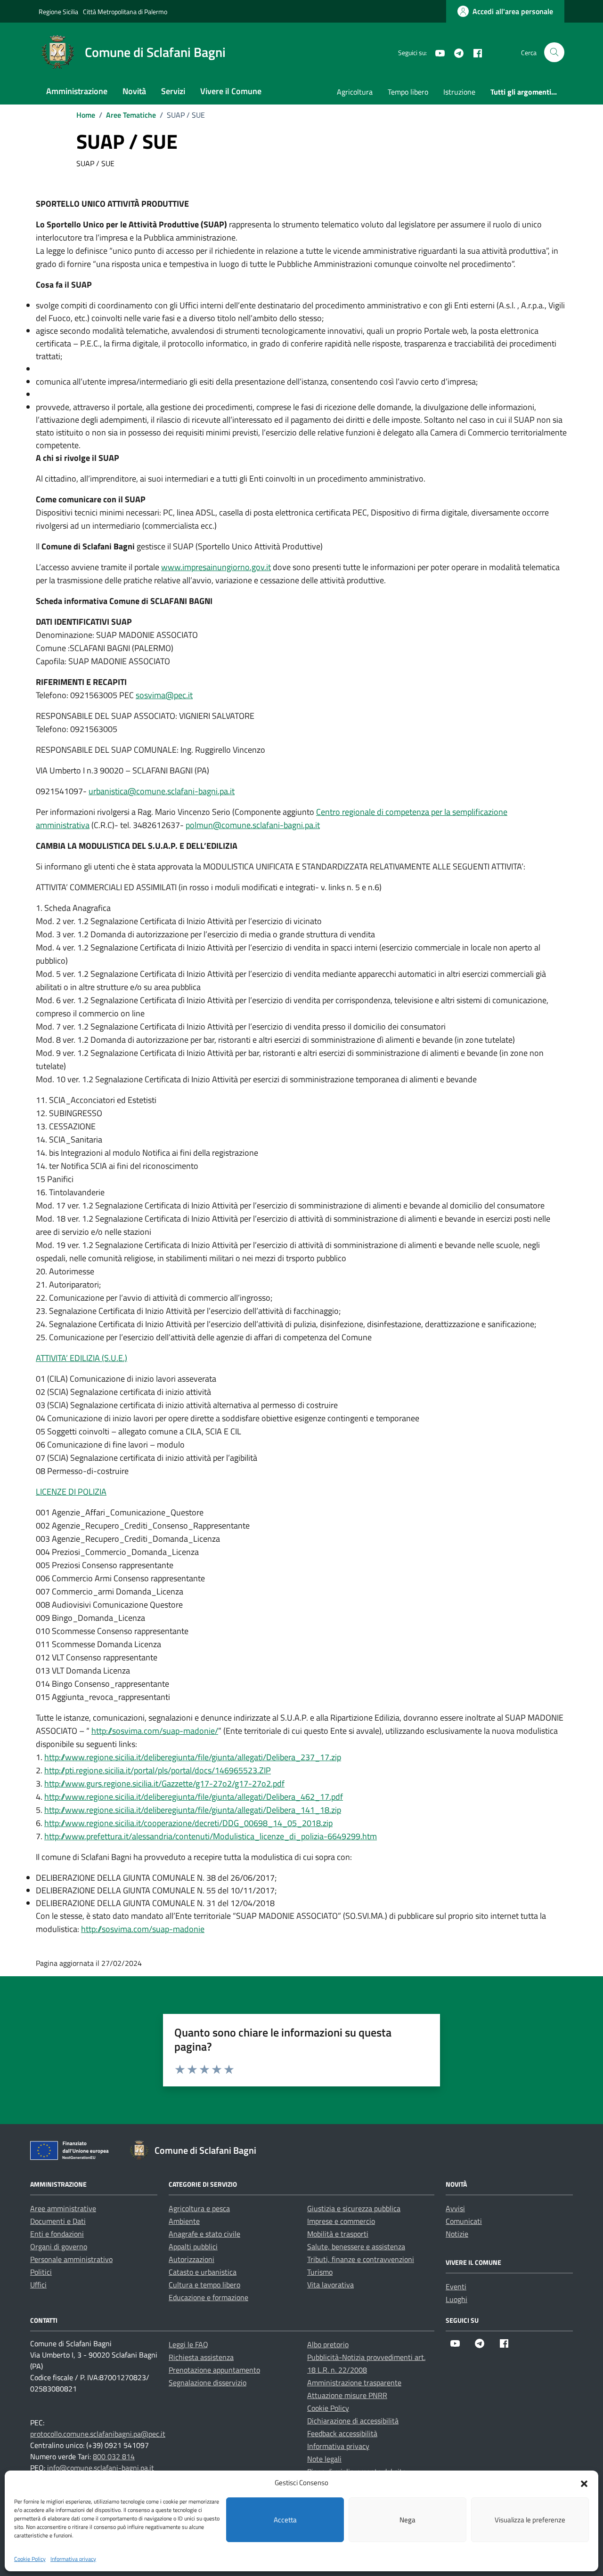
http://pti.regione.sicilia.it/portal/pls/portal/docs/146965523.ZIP (158, 1770)
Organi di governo (59, 2246)
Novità (134, 91)
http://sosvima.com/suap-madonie (143, 1929)
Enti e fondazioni (57, 2234)
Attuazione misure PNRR (347, 2395)
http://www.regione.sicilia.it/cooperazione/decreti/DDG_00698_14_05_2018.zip (188, 1823)
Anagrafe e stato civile (204, 2234)
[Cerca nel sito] (554, 52)
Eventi (456, 2286)
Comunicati (464, 2221)
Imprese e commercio (341, 2221)
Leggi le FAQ (188, 2344)
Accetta (285, 2520)
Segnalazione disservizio (208, 2383)
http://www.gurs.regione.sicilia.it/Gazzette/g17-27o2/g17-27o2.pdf (164, 1783)
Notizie (457, 2234)
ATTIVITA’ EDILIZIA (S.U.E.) (81, 1358)
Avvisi (455, 2208)
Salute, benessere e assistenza (356, 2246)
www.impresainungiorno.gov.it (216, 567)
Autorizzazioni (191, 2259)
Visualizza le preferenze (530, 2520)
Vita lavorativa (330, 2285)
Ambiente (184, 2221)
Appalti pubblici (193, 2246)
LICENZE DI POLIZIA (71, 1492)
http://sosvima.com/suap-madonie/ (155, 1731)
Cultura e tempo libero (204, 2285)
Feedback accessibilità (342, 2433)
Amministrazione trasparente (354, 2383)
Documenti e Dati (58, 2221)
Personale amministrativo (71, 2259)
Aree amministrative (63, 2208)
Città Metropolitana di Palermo (125, 12)
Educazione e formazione (208, 2297)
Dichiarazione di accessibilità (353, 2421)
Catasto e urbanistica (203, 2272)
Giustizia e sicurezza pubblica (354, 2208)
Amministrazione (77, 91)
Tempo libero (408, 92)
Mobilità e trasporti (338, 2234)
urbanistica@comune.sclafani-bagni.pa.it (162, 791)
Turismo (320, 2272)
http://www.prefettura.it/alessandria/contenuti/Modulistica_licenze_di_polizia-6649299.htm (211, 1836)
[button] (584, 2483)
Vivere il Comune (231, 91)
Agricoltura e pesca (199, 2208)
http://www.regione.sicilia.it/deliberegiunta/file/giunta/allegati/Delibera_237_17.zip (193, 1757)
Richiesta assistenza (201, 2357)
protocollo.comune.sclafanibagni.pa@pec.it (98, 2434)
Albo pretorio (328, 2344)
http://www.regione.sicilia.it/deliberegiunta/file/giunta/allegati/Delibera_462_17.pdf (194, 1797)
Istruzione (459, 92)
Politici (41, 2272)
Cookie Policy (30, 2559)
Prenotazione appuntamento (214, 2370)
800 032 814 (114, 2456)
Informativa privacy (73, 2559)
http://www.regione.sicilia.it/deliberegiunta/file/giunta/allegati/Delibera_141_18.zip (193, 1810)
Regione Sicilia (58, 12)
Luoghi (456, 2299)
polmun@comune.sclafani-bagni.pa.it (253, 825)
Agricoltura (355, 92)
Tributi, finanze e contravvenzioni (361, 2259)
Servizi (173, 91)
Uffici (38, 2285)
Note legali (324, 2459)
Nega (407, 2520)
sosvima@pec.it (164, 695)
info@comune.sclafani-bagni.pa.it (101, 2468)
